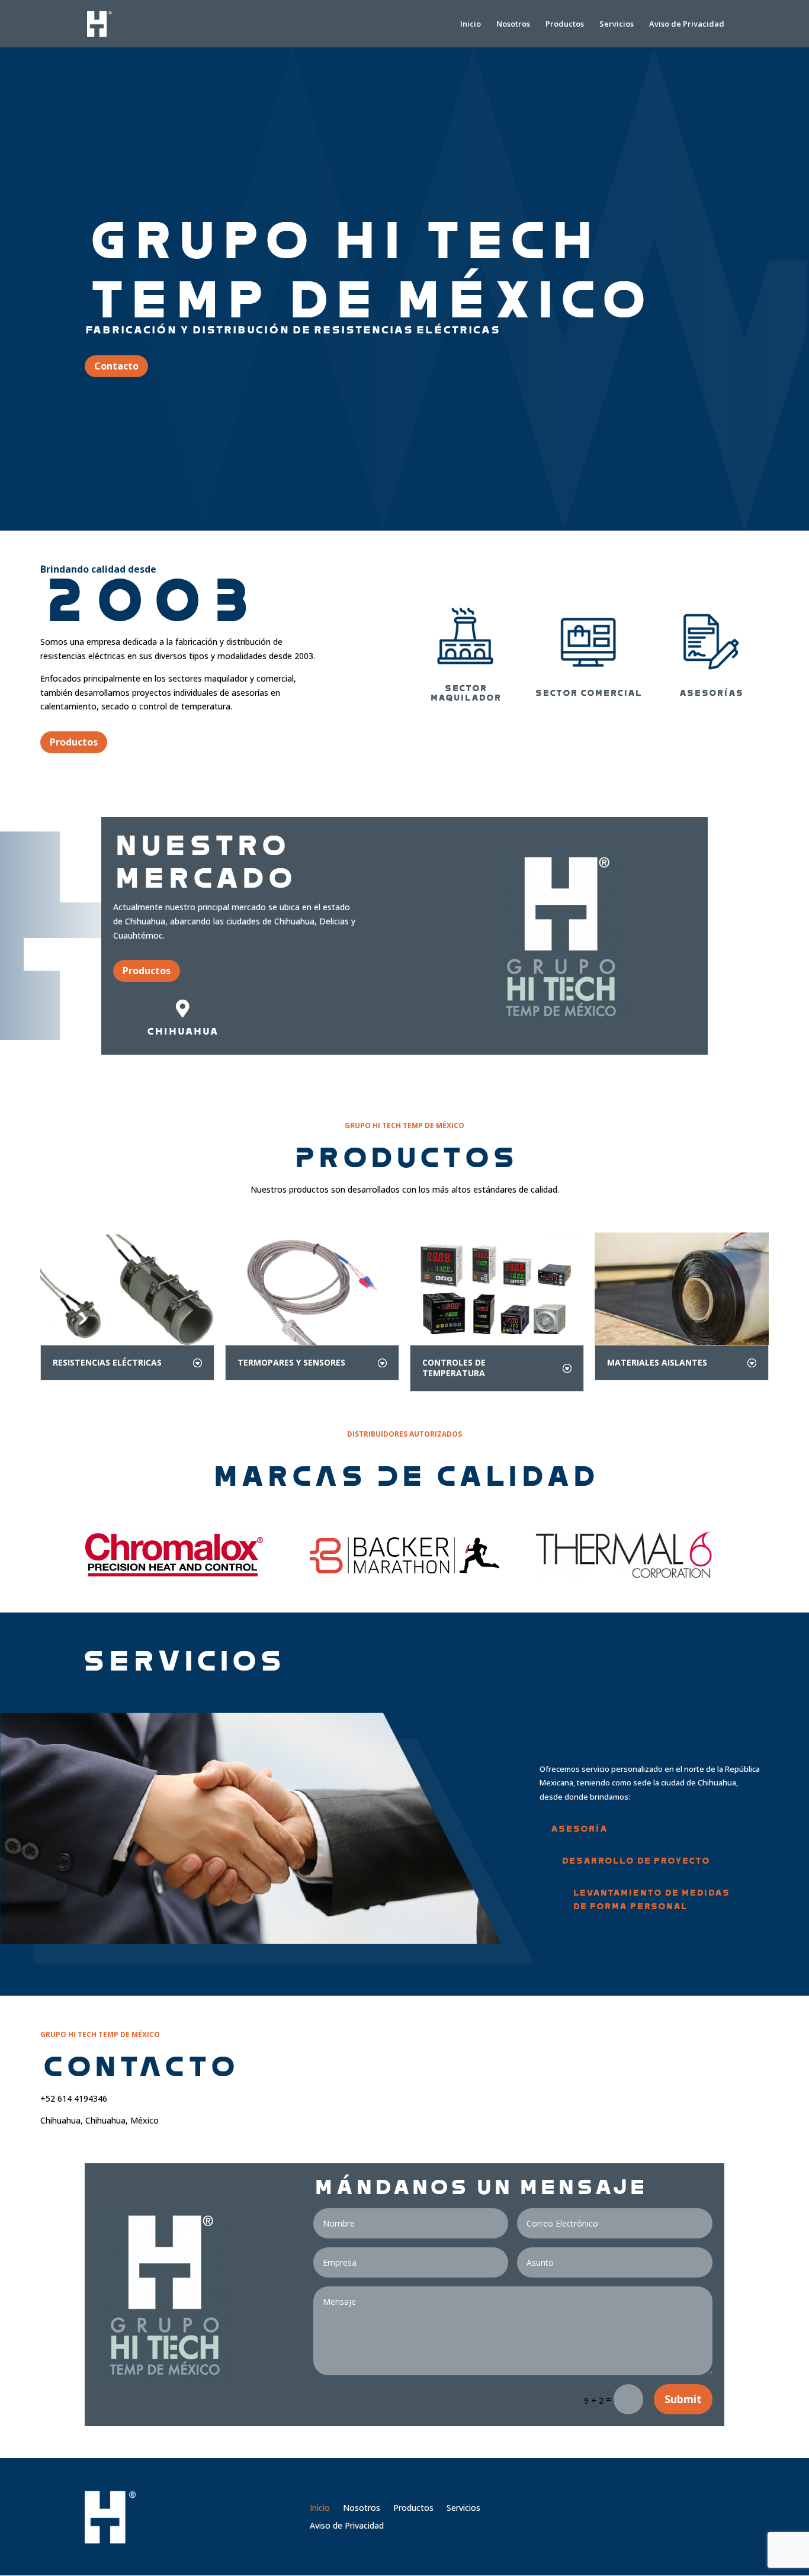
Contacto (116, 366)
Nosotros (513, 24)
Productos (565, 24)
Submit (683, 2399)
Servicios (617, 24)
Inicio (471, 24)
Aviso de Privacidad (687, 24)
